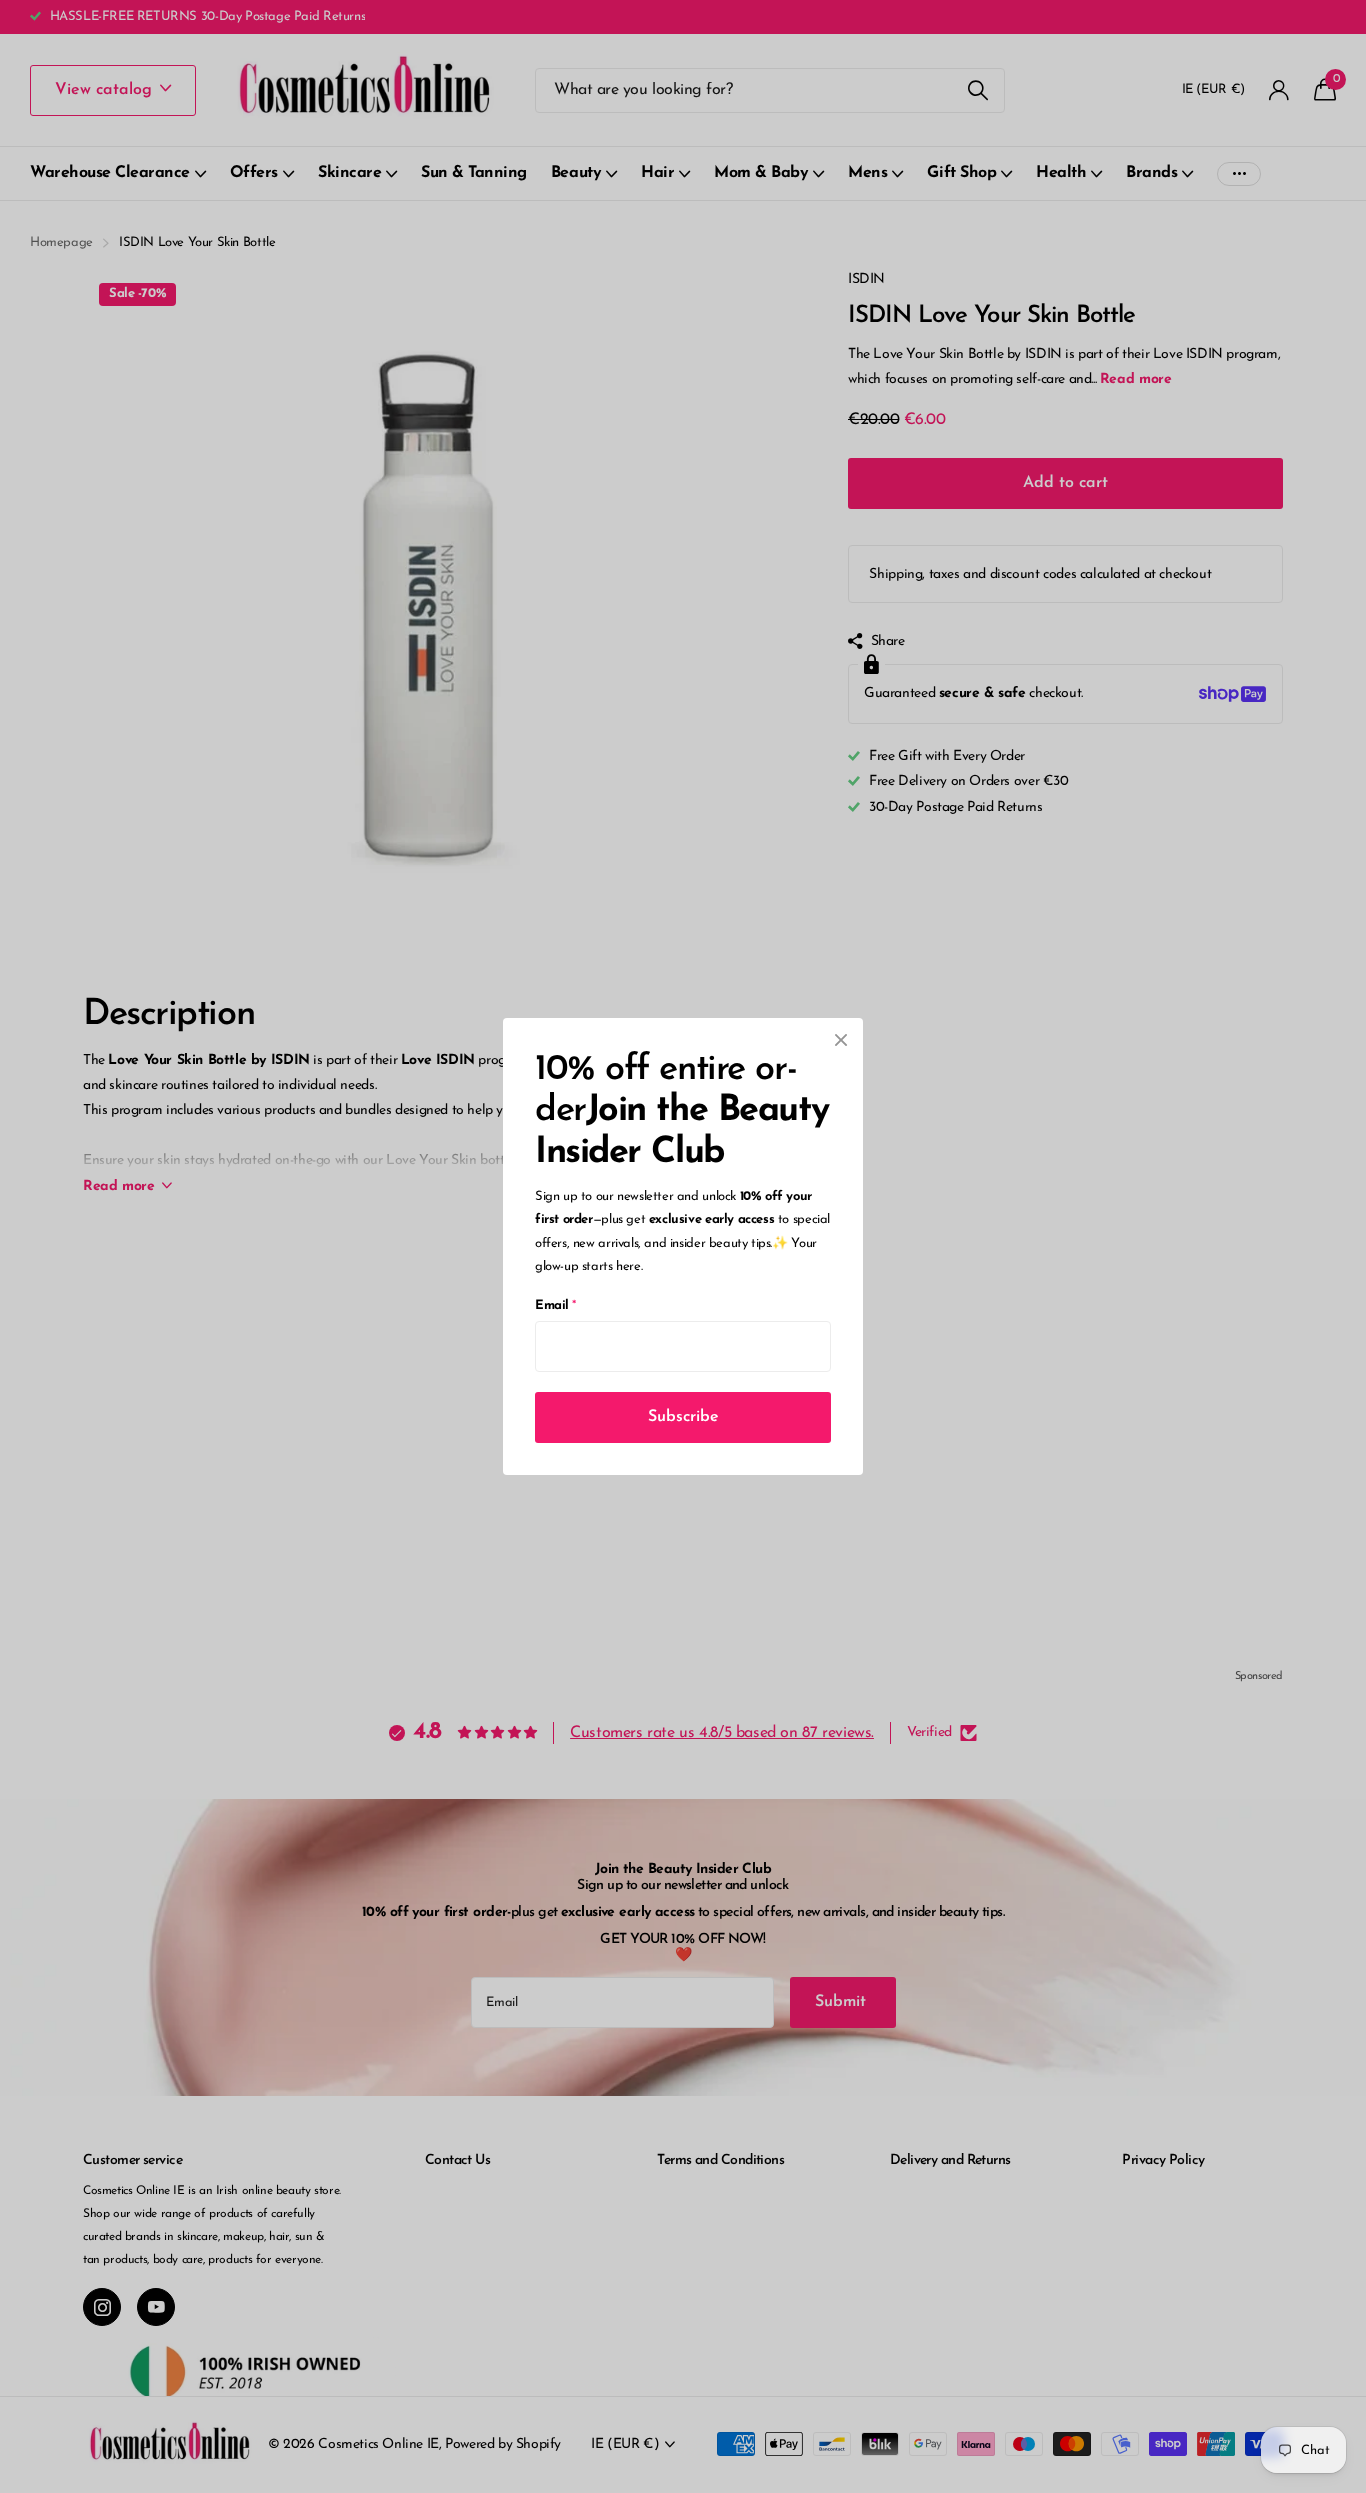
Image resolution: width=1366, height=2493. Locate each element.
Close (841, 1040)
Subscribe (683, 1417)
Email (555, 1305)
